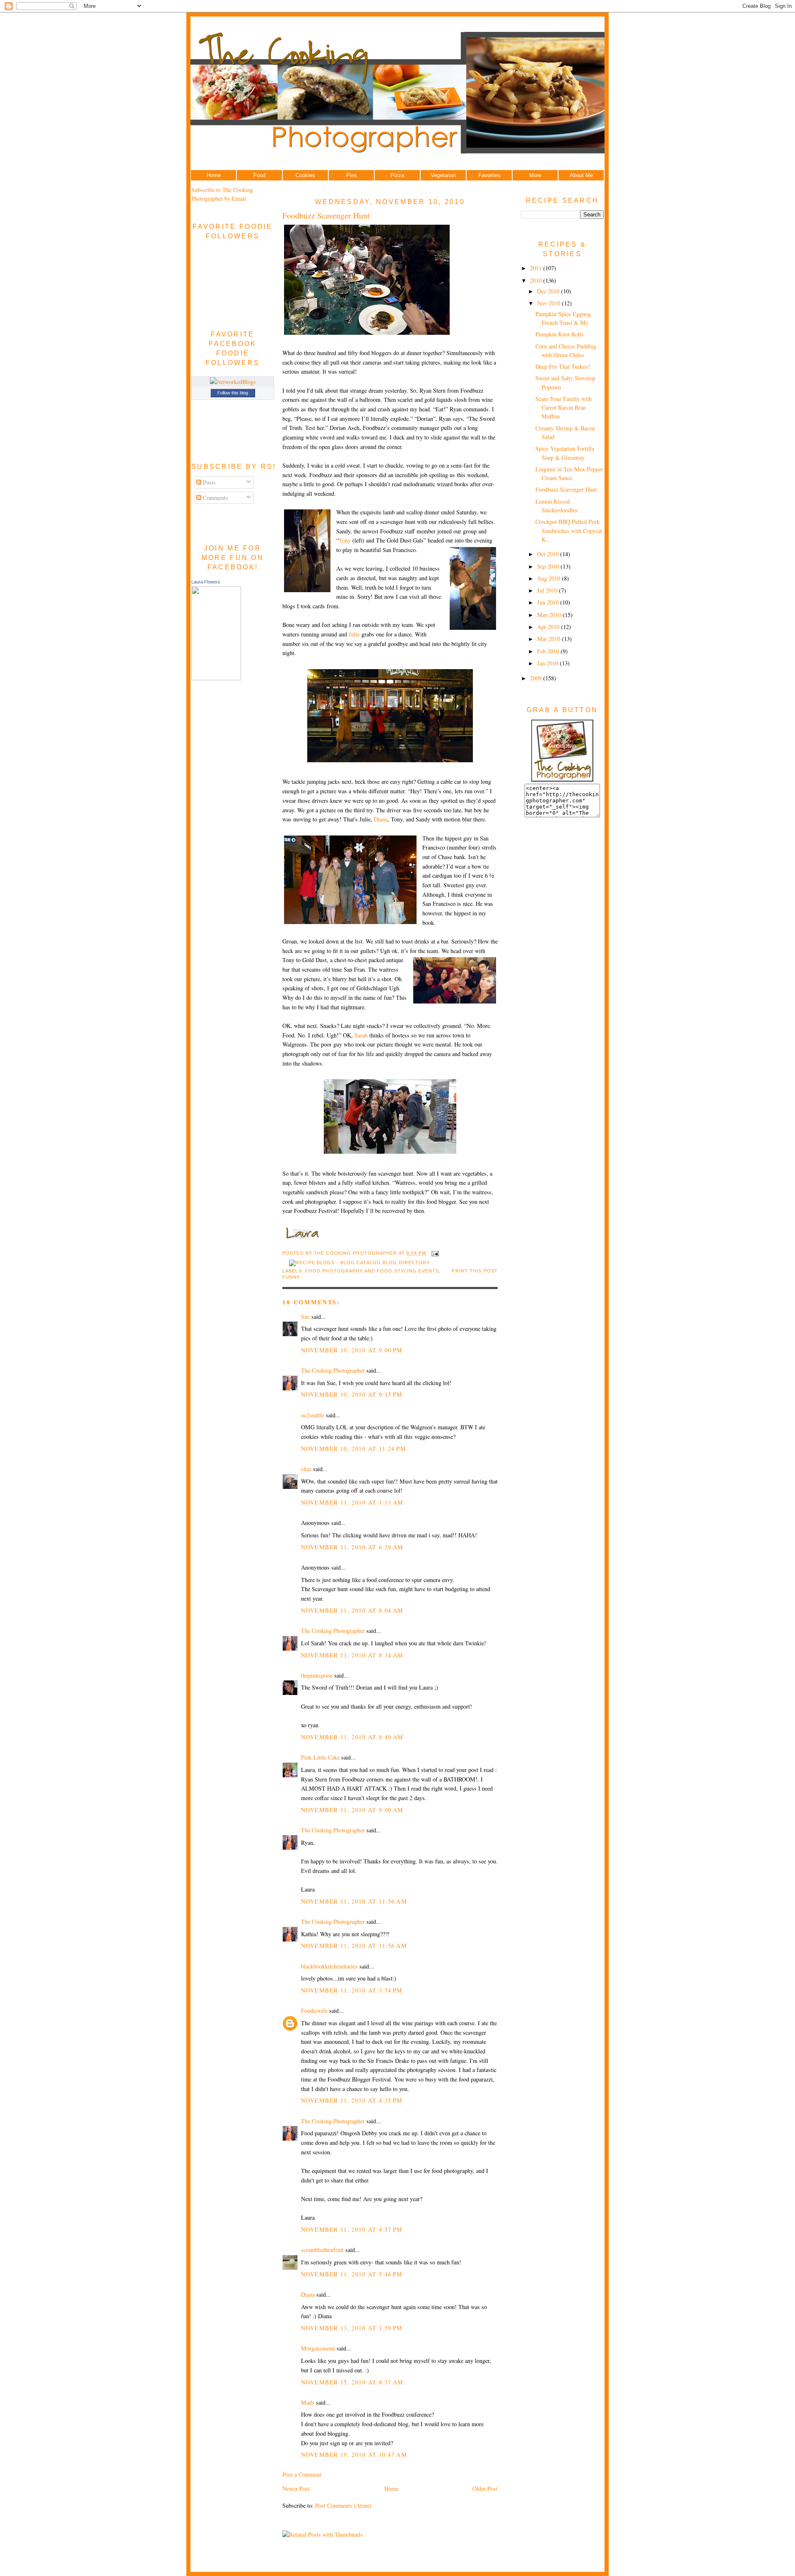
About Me (581, 175)
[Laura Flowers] (216, 678)
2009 (537, 678)
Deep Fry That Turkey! (563, 366)
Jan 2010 (548, 663)
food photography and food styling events (372, 1271)
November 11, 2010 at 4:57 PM (352, 2229)
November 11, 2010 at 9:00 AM (352, 1810)
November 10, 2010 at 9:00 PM (352, 1350)
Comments (215, 498)
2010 (537, 280)
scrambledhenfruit (322, 2250)
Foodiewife (314, 2011)
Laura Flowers (206, 582)
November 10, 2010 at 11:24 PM (354, 1449)
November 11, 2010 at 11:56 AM (354, 1901)
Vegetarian (443, 175)
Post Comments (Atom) (343, 2505)
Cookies (305, 175)
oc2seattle (313, 1415)
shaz (306, 1469)
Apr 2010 (549, 627)
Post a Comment (302, 2474)
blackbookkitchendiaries (329, 1966)
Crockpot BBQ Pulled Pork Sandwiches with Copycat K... (569, 531)
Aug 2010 (549, 578)
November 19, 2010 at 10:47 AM (354, 2455)
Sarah (361, 1035)
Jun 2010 (549, 602)
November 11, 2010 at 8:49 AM (352, 1737)
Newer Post (296, 2488)
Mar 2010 (549, 639)
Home (214, 175)
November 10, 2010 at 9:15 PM (352, 1394)
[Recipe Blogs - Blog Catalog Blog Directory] (359, 1263)
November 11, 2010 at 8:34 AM (352, 1655)
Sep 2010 (549, 566)
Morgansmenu (318, 2348)
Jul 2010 (548, 590)
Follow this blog (233, 393)
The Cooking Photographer (333, 1370)
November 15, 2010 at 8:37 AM (352, 2382)
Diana (381, 819)
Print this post (475, 1271)
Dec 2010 (549, 291)
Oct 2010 (549, 554)
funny (291, 1277)
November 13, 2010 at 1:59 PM (352, 2328)
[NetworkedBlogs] (233, 382)
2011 (537, 268)
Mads (308, 2402)
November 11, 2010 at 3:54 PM (352, 1990)
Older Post (485, 2488)
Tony (345, 540)
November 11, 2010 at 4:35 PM (352, 2100)
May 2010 (550, 615)
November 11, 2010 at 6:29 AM (352, 1547)
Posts (208, 482)
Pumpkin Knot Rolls (560, 334)
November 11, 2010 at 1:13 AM (352, 1502)
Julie (354, 634)
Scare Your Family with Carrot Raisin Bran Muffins (564, 408)
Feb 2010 (549, 651)
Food (259, 175)
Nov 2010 (549, 303)
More (535, 175)
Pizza (397, 175)
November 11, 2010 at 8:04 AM (352, 1610)
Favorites (489, 175)
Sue (305, 1317)
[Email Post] (434, 1253)
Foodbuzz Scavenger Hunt (326, 215)
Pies (352, 175)
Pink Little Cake (320, 1757)
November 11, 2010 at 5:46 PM (352, 2274)
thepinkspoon (317, 1675)
